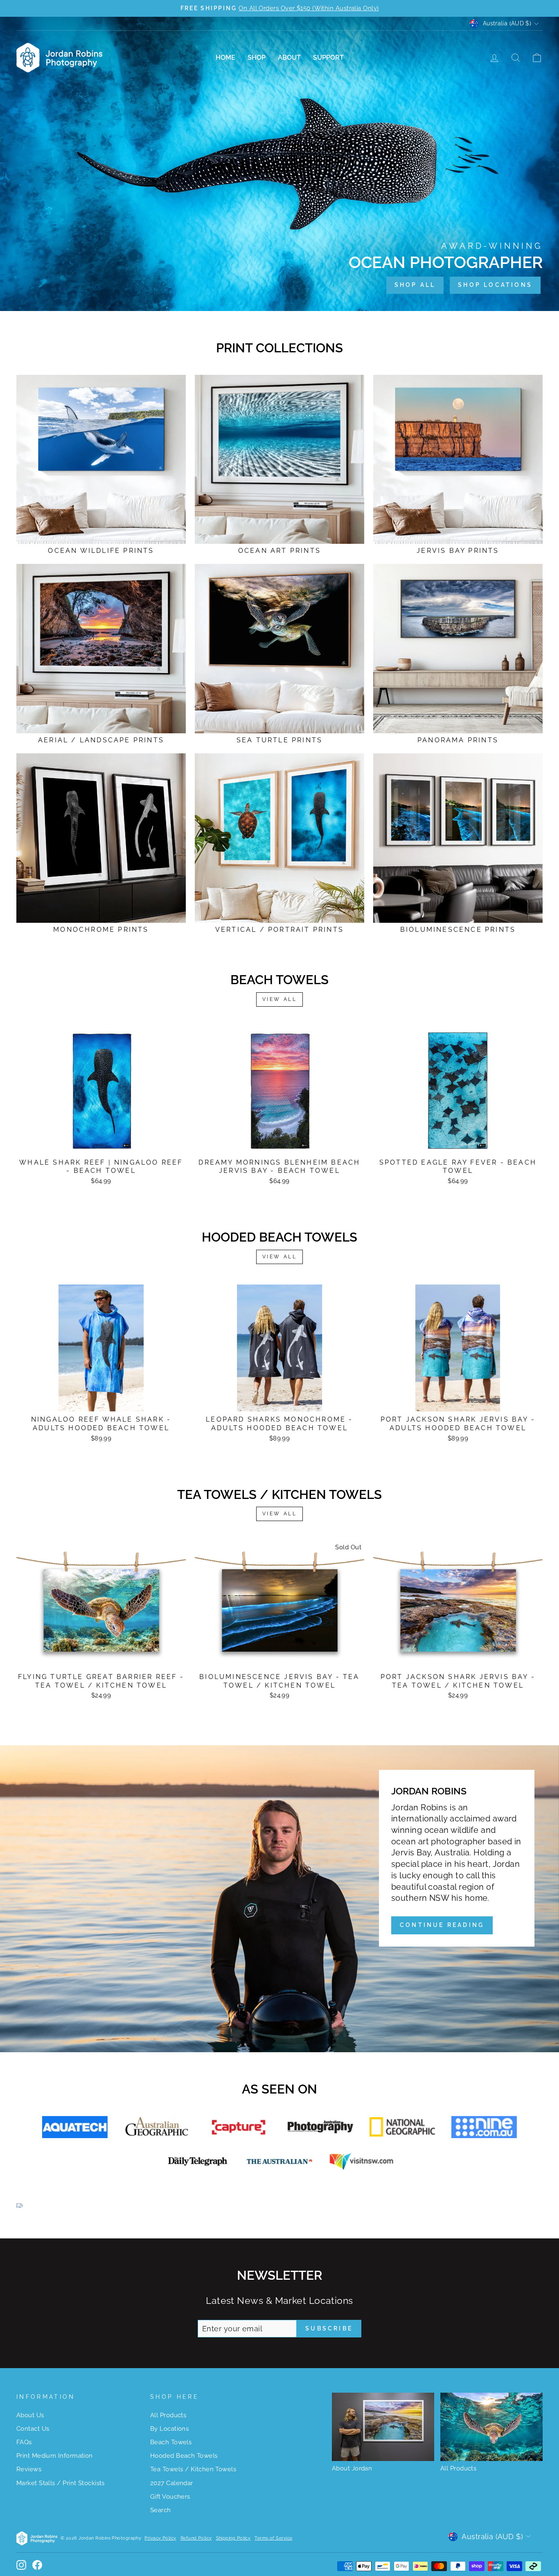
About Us (30, 2415)
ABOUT (289, 57)
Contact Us (33, 2429)
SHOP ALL (415, 285)
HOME (225, 57)
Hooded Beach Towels (184, 2456)
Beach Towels (171, 2442)
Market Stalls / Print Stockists (61, 2483)
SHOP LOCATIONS (495, 285)
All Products (168, 2415)
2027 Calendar (172, 2483)
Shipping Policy (233, 2538)
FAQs (24, 2442)
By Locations (169, 2429)
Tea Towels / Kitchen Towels (193, 2469)
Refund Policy (196, 2538)
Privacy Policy (160, 2538)
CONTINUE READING (442, 1925)
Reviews (29, 2469)
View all (280, 999)
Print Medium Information (55, 2456)
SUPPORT (328, 57)
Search (161, 2510)
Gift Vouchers (170, 2497)
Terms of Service (273, 2538)
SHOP (257, 57)
